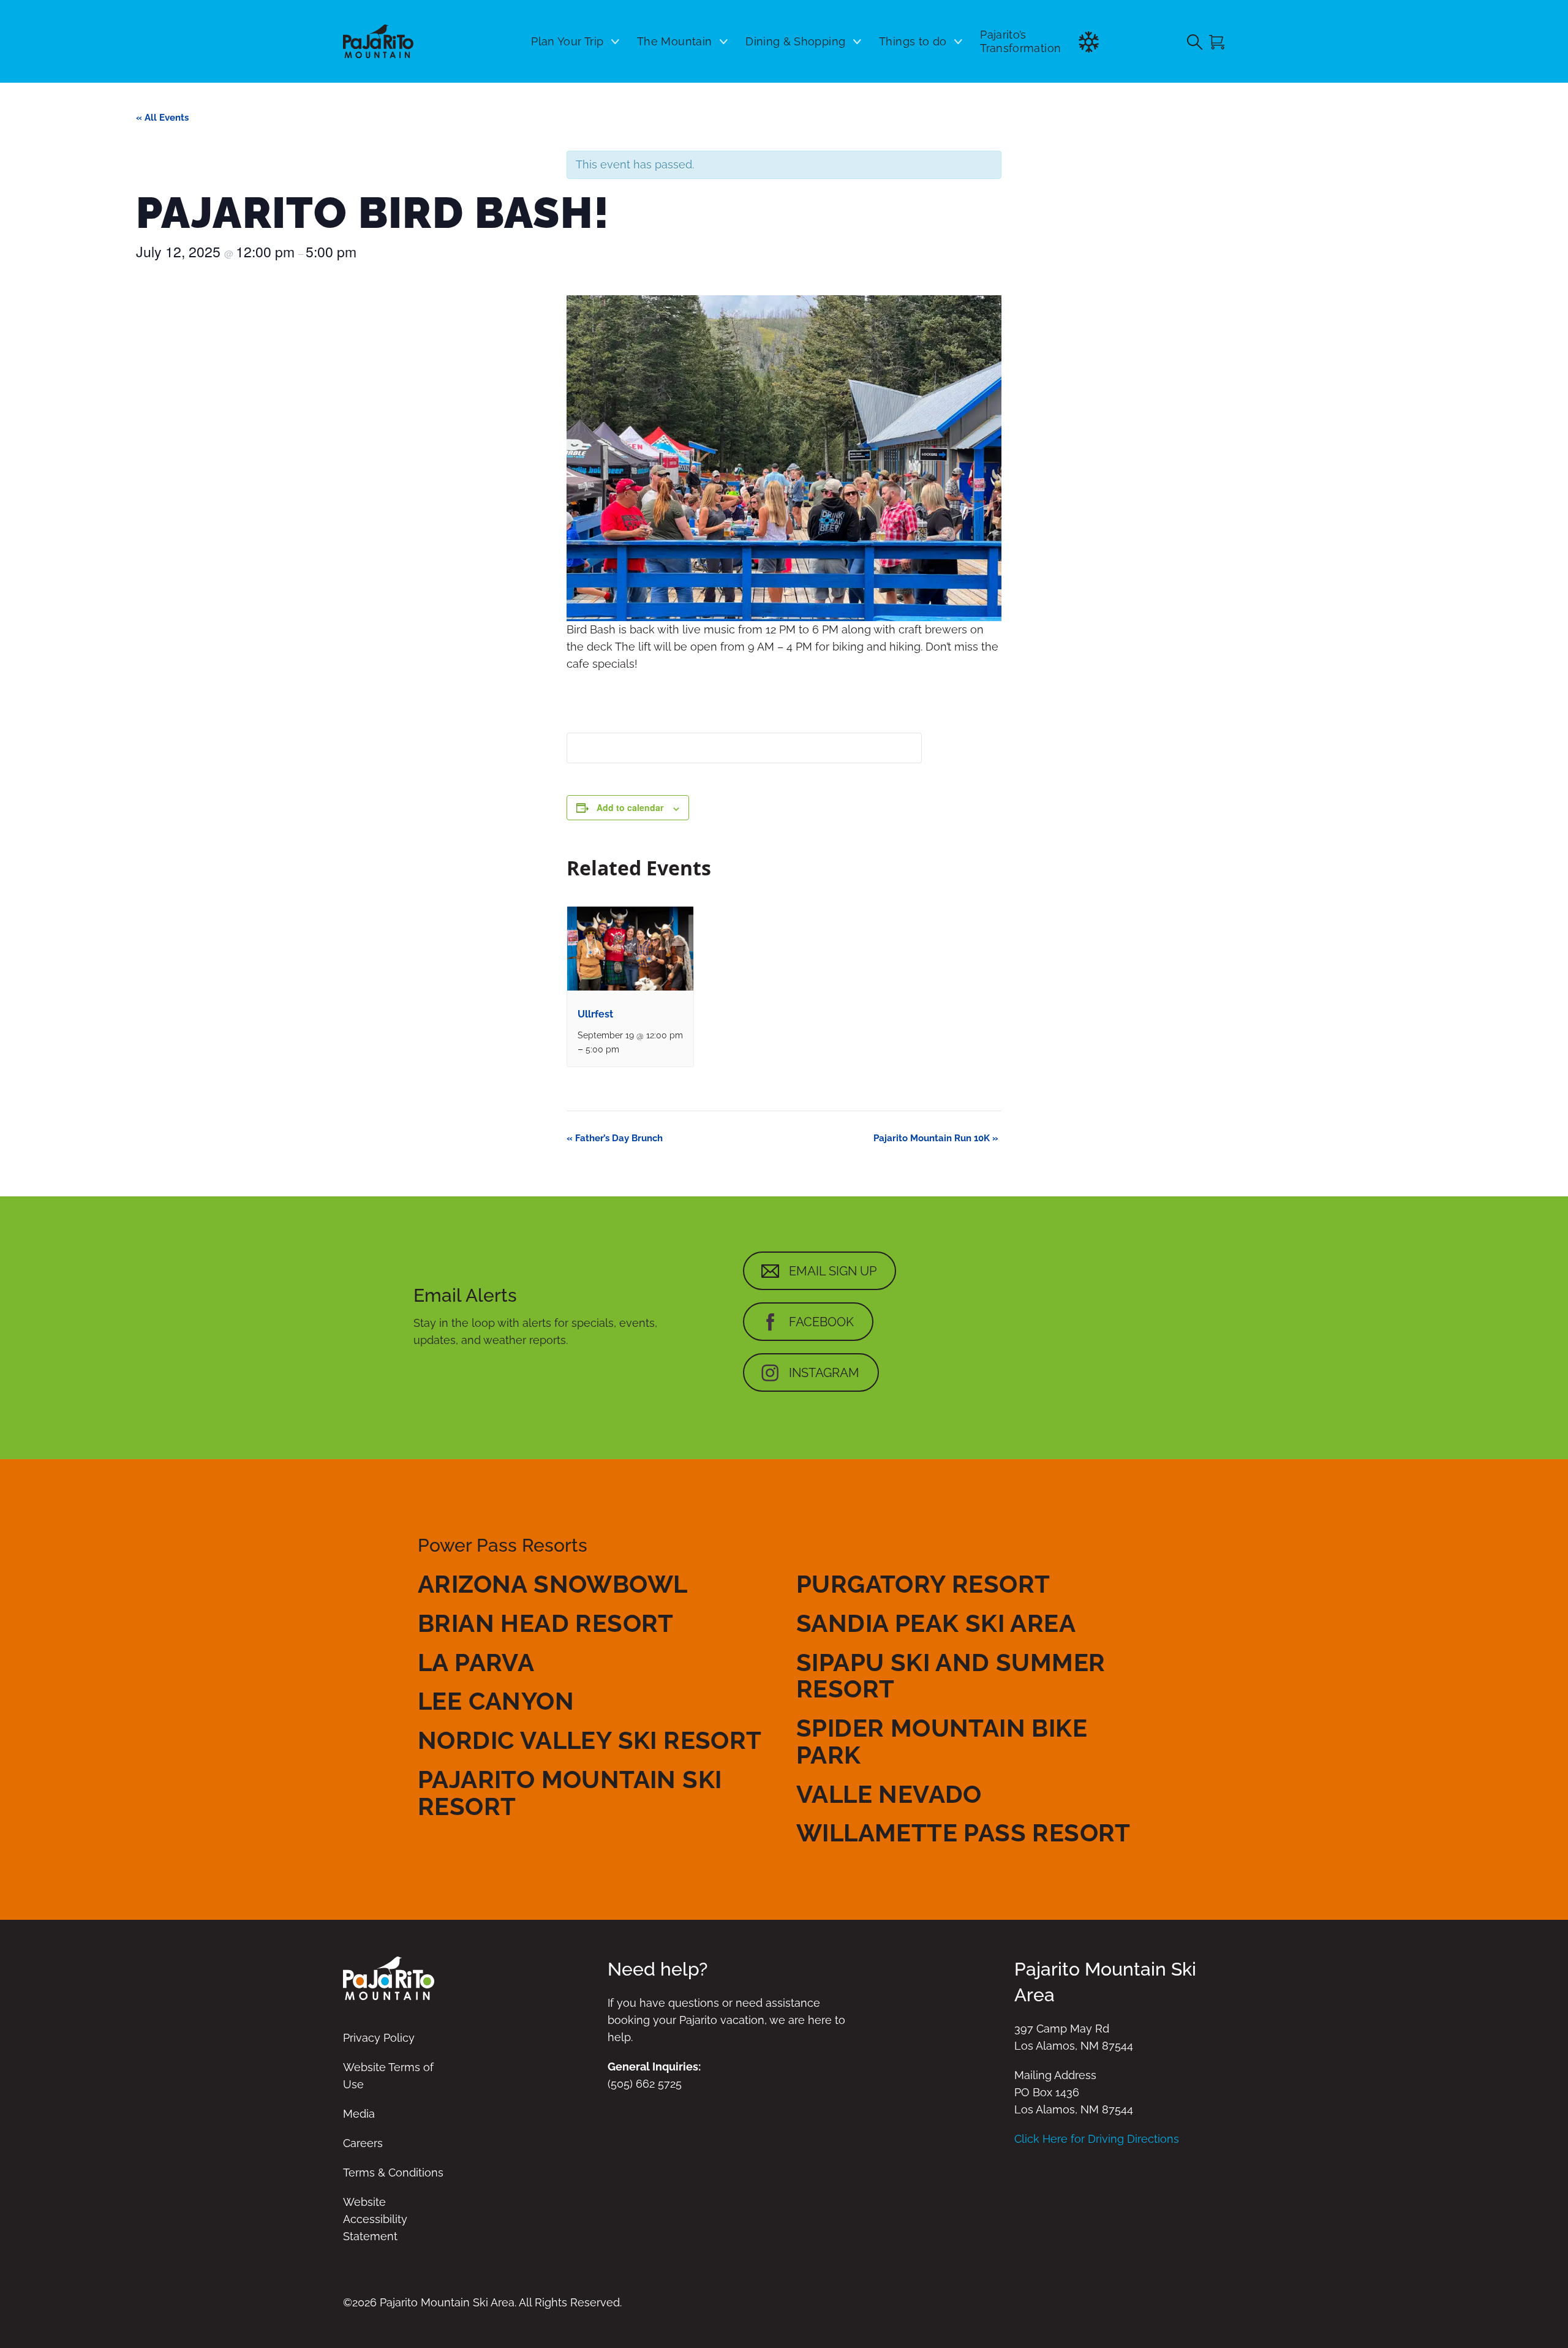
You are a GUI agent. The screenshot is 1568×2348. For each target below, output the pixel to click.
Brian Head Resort (546, 1623)
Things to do (913, 41)
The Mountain (674, 41)
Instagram (824, 1373)
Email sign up (833, 1271)
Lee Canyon (496, 1701)
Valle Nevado (889, 1794)
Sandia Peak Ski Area (936, 1623)
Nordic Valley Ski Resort (590, 1740)
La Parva (476, 1662)
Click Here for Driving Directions (1097, 2139)
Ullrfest (595, 1014)
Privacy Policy (379, 2038)
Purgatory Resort (923, 1584)
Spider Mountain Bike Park (942, 1741)
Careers (363, 2143)
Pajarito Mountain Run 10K (936, 1138)
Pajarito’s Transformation (1020, 41)
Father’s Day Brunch (615, 1138)
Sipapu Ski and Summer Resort (951, 1676)
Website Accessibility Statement (375, 2219)
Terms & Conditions (393, 2172)
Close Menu (1543, 108)
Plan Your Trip (567, 41)
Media (359, 2114)
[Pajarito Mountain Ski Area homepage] (378, 41)
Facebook (821, 1322)
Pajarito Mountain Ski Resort (570, 1793)
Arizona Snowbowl (552, 1584)
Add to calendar (630, 807)
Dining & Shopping (795, 41)
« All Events (162, 118)
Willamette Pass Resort (963, 1833)
